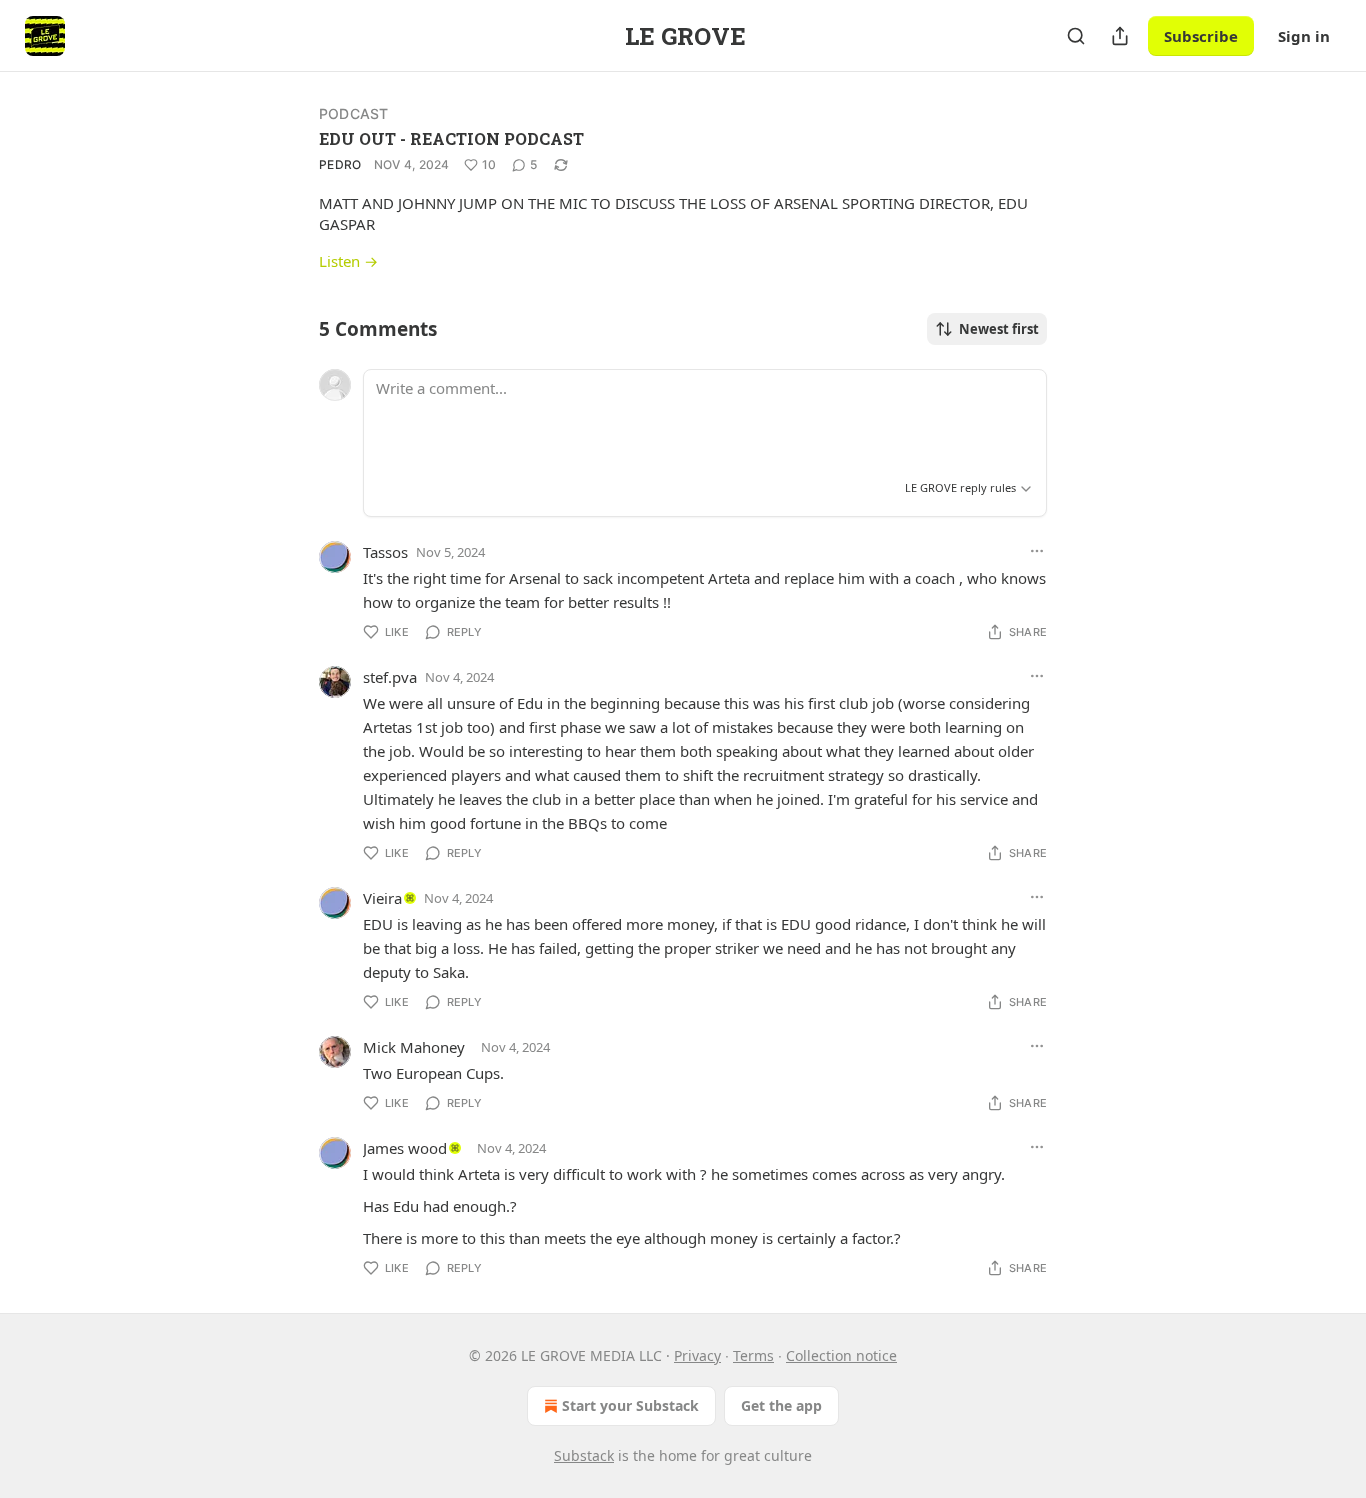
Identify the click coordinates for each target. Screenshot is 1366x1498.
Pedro (340, 164)
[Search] (1076, 36)
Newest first (999, 329)
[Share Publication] (1120, 36)
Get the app (781, 1405)
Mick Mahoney (414, 1047)
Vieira (382, 898)
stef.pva (390, 677)
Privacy (697, 1355)
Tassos (385, 552)
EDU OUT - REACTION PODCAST (451, 138)
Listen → (348, 261)
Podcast (353, 113)
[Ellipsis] (1037, 551)
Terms (753, 1355)
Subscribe (1201, 36)
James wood (405, 1148)
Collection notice (841, 1355)
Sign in (1304, 36)
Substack (584, 1455)
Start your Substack (630, 1405)
